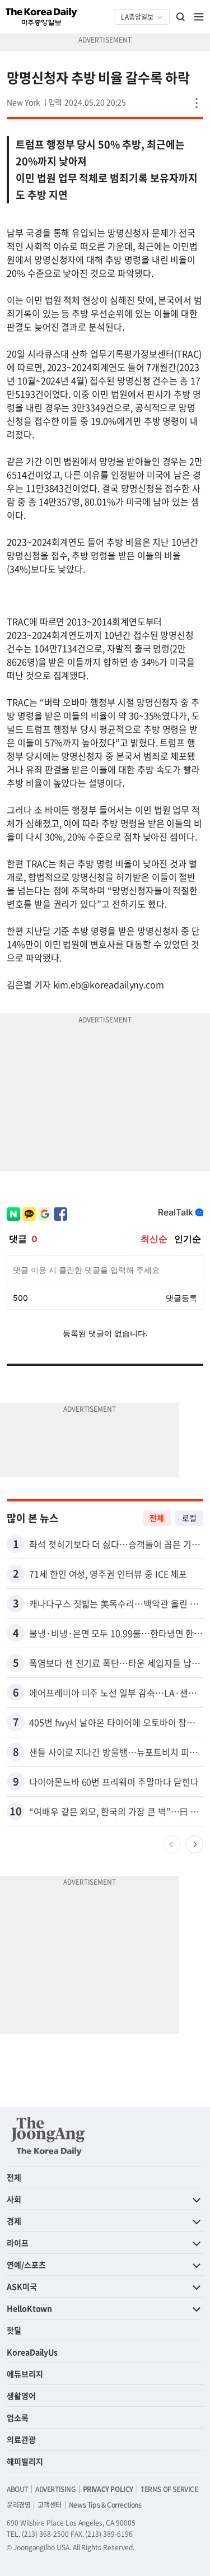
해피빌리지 (25, 2461)
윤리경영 (18, 2505)
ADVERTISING (55, 2489)
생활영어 (21, 2396)
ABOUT (17, 2489)
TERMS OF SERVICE (169, 2489)
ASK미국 (22, 2286)
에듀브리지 (25, 2374)
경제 (14, 2221)
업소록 (18, 2417)
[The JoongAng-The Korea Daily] (48, 2136)
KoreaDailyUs (32, 2352)
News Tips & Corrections (105, 2505)
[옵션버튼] (197, 103)
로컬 (189, 1518)
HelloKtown (29, 2308)
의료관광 (21, 2439)
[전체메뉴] (199, 17)
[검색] (181, 17)
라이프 (18, 2243)
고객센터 (49, 2505)
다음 (194, 1844)
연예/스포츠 (26, 2265)
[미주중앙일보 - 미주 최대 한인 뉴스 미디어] (41, 17)
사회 (14, 2199)
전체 (157, 1518)
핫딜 (14, 2330)
